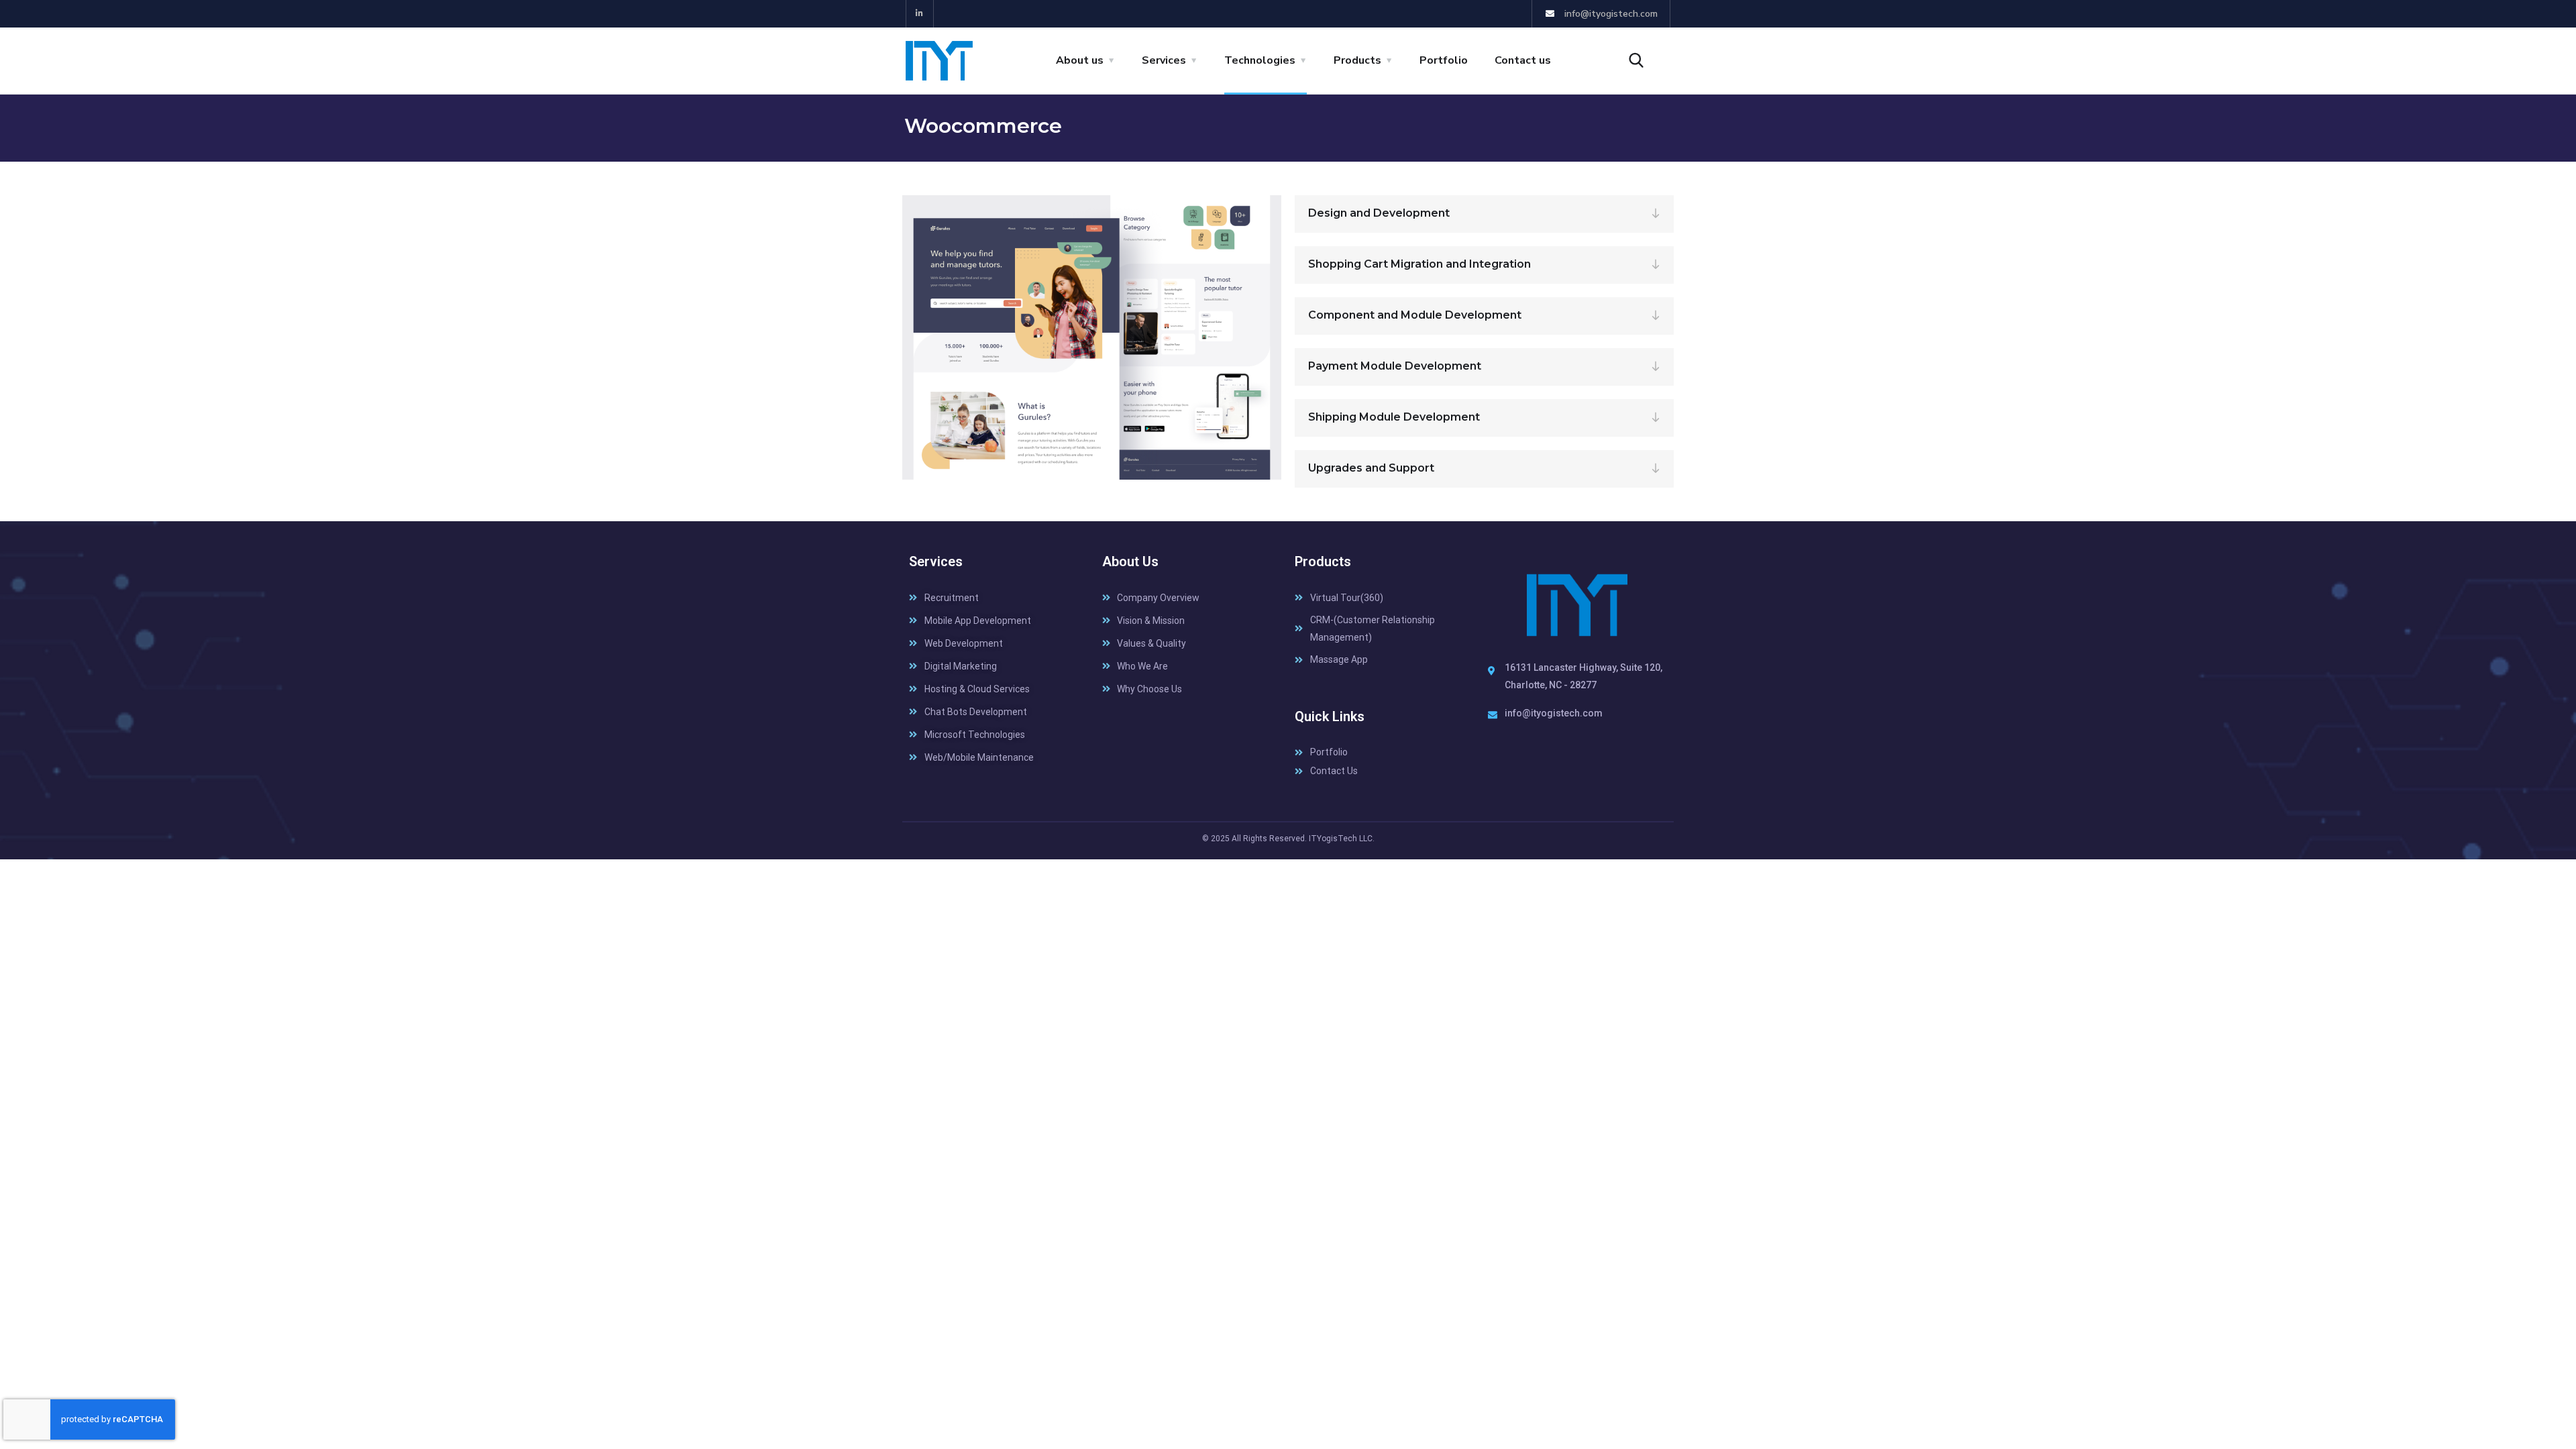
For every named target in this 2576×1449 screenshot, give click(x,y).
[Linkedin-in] (920, 14)
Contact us (1523, 60)
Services (1164, 60)
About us (1080, 60)
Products (1357, 60)
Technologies (1260, 60)
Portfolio (1444, 60)
